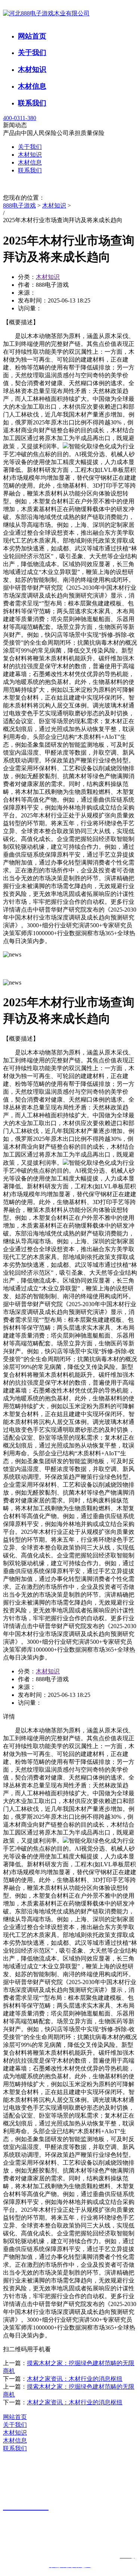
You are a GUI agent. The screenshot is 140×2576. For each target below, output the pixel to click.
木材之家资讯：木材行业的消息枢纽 (75, 2379)
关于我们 (32, 53)
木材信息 (32, 86)
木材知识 (32, 69)
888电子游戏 (19, 205)
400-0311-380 (20, 118)
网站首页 (32, 36)
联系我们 (32, 103)
